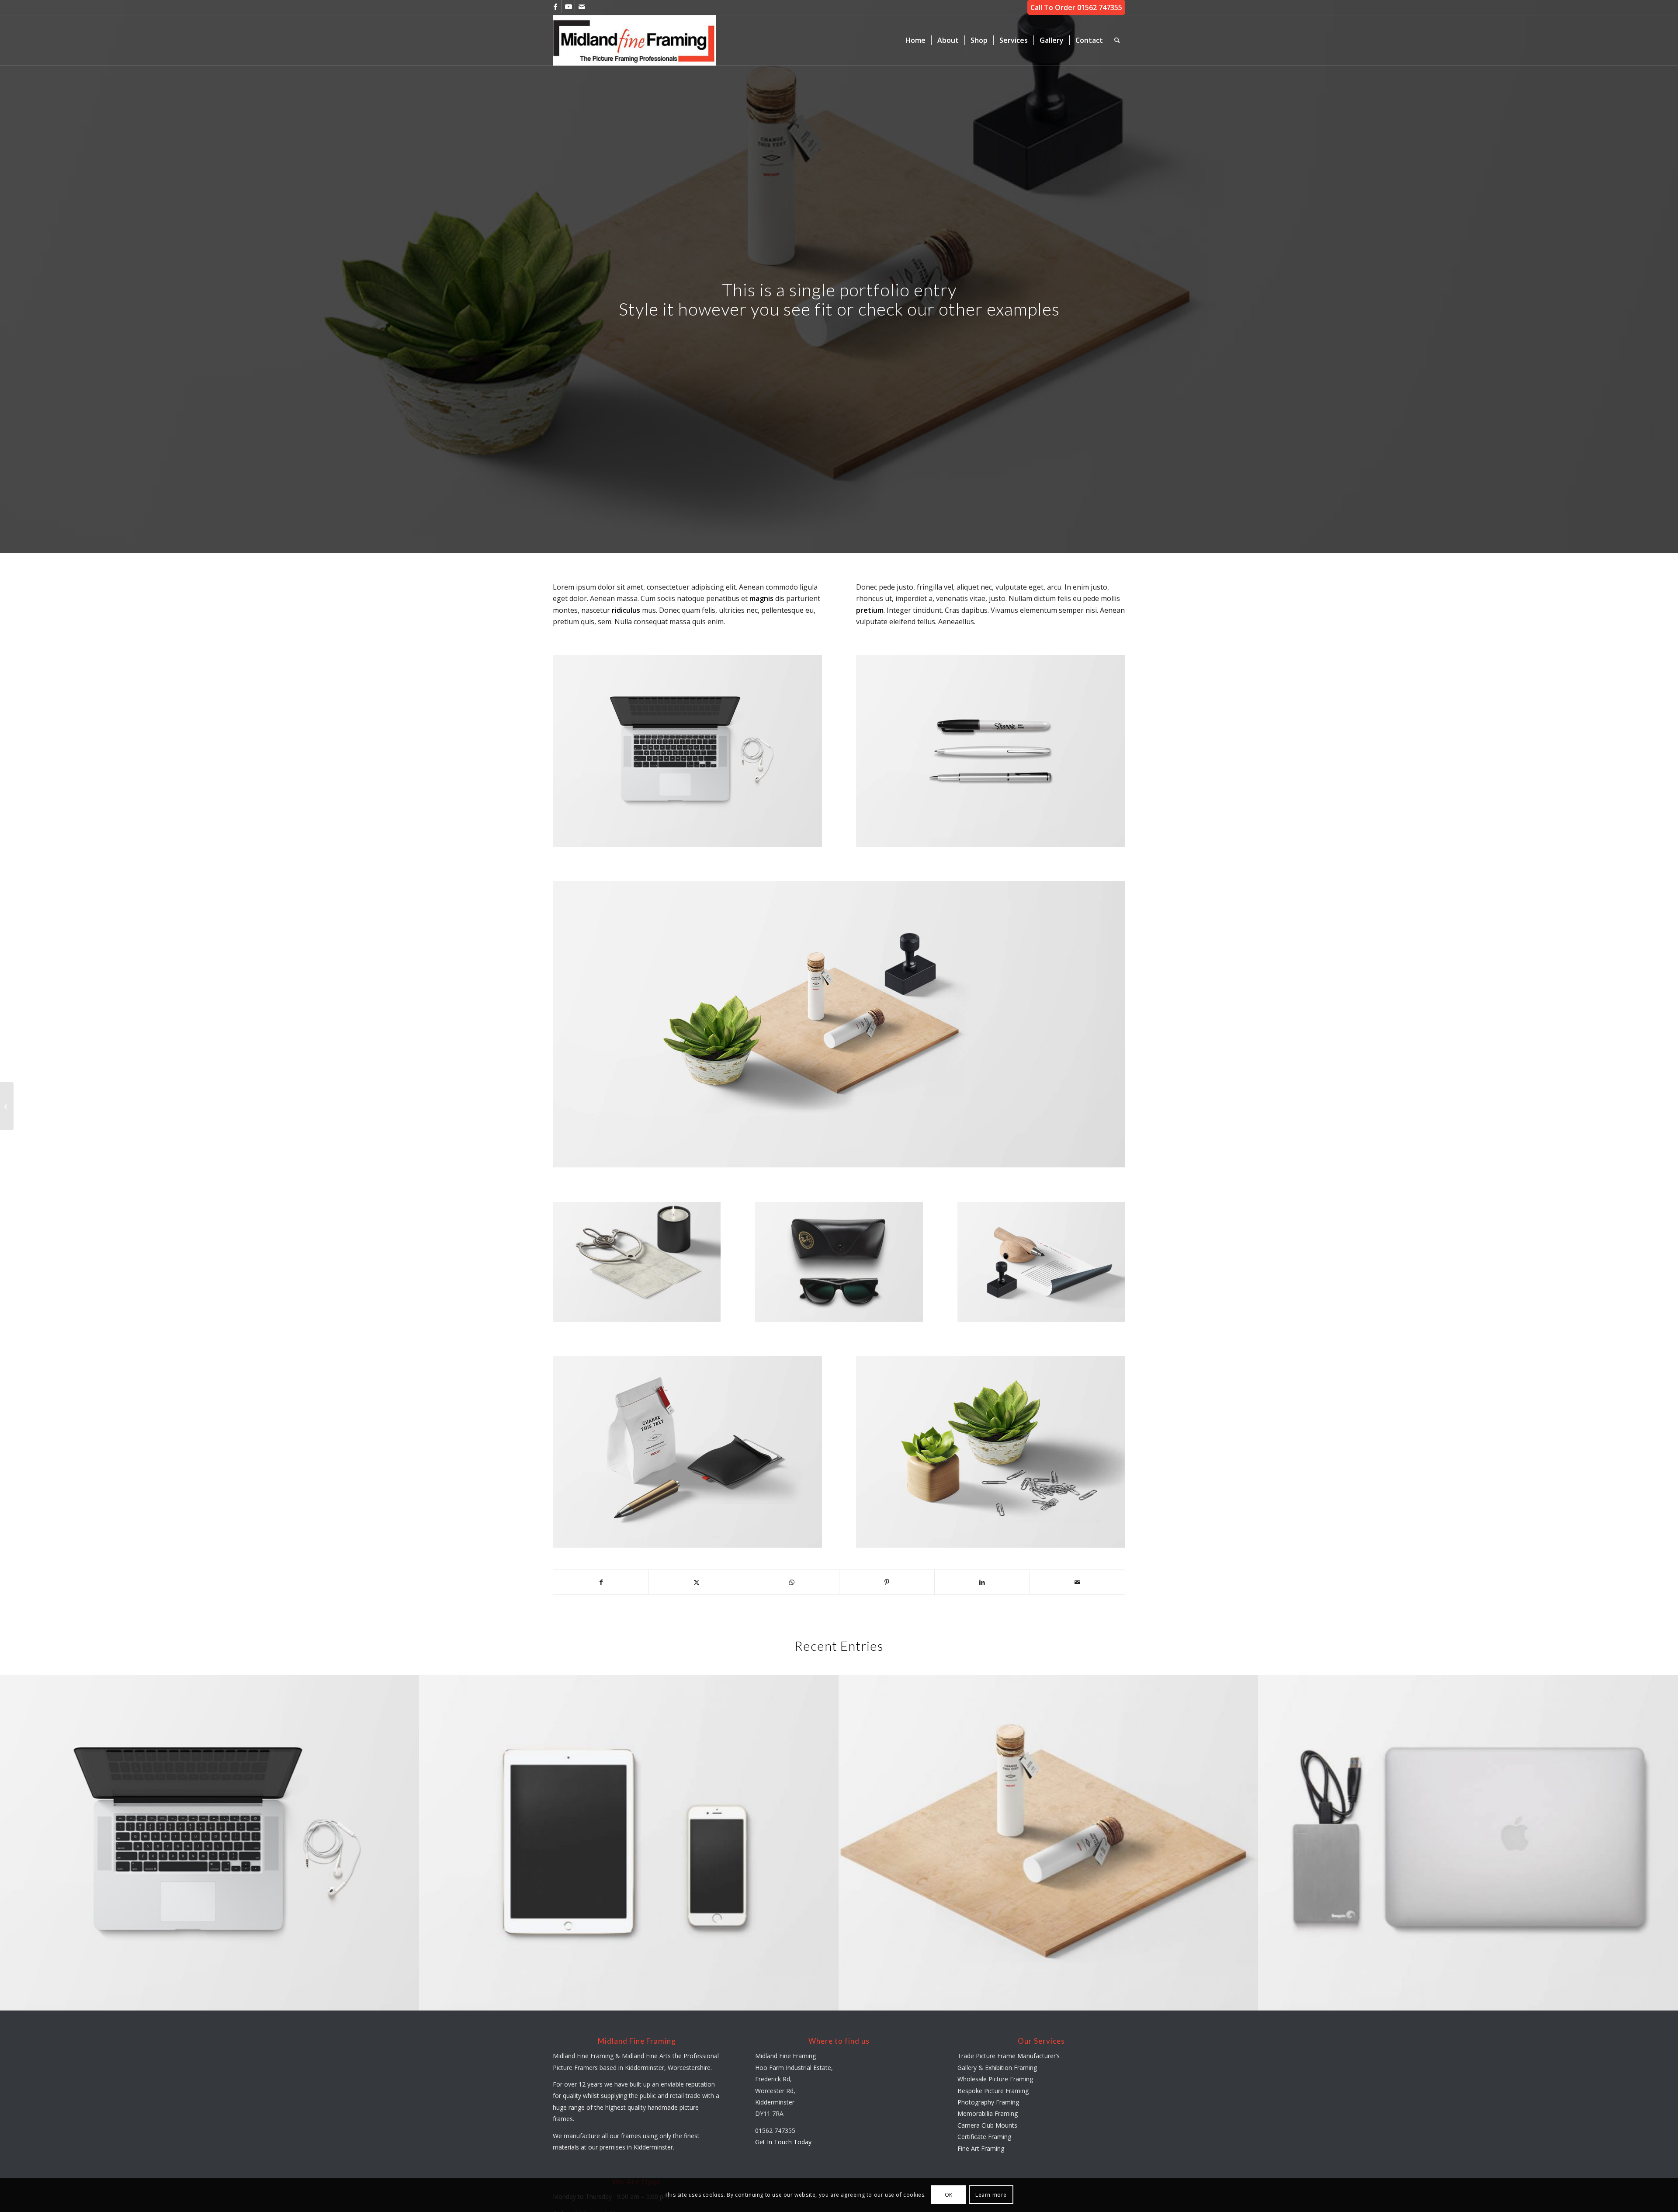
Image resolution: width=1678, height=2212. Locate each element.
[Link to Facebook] (555, 7)
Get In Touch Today (783, 2142)
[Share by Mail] (1077, 1582)
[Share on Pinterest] (887, 1582)
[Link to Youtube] (568, 7)
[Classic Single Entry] (7, 1106)
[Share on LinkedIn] (982, 1582)
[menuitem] (915, 40)
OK (949, 2195)
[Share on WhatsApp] (792, 1582)
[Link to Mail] (582, 7)
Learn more (991, 2195)
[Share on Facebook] (601, 1582)
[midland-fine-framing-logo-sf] (634, 40)
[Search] (1117, 40)
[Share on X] (696, 1582)
